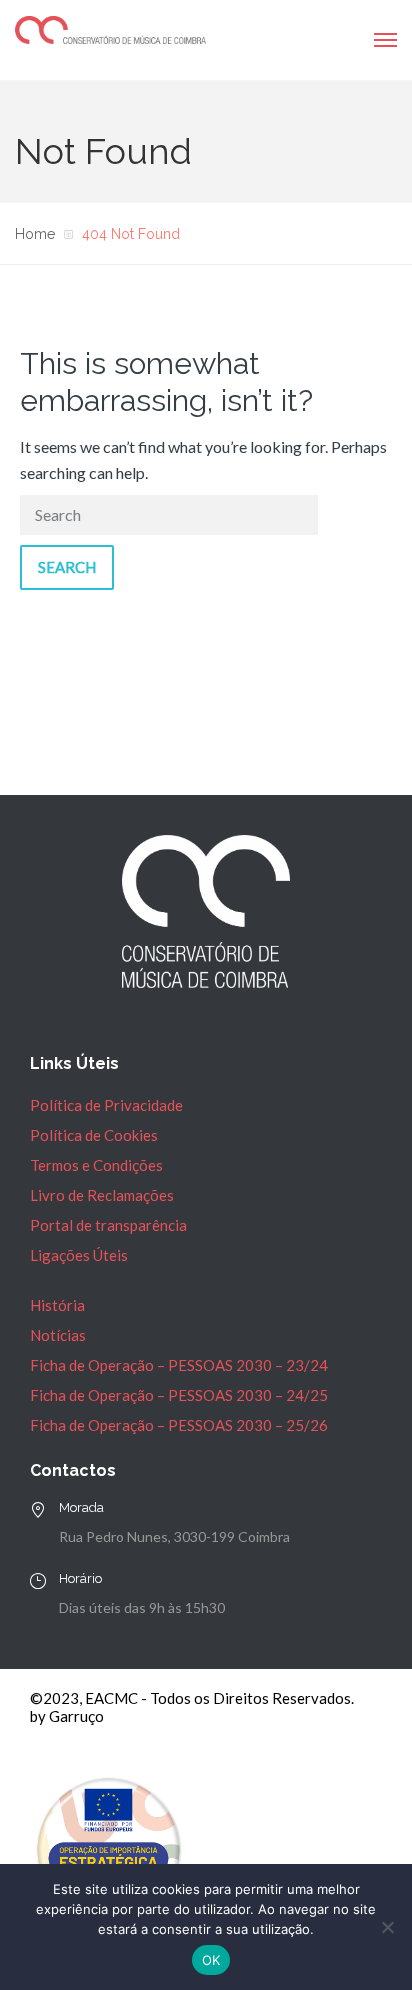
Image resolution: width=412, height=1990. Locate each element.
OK (211, 1960)
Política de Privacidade (106, 1105)
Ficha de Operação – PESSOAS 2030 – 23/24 (179, 1365)
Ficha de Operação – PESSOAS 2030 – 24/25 (179, 1395)
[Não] (387, 1927)
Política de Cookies (94, 1135)
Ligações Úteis (79, 1255)
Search (67, 567)
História (57, 1305)
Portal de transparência (108, 1225)
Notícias (58, 1335)
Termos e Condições (96, 1165)
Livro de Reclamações (102, 1195)
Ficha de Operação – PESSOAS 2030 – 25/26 (179, 1425)
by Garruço (67, 1716)
